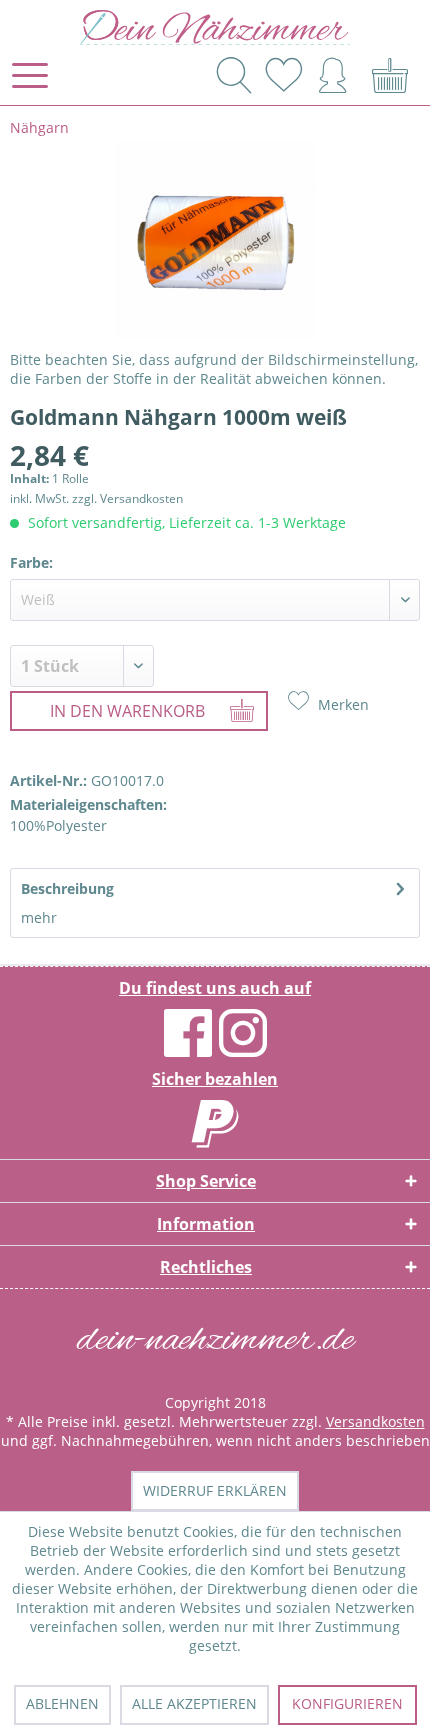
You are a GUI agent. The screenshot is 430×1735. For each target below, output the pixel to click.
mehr (39, 917)
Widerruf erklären (215, 1490)
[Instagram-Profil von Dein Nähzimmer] (243, 1048)
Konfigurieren (347, 1703)
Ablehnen (62, 1703)
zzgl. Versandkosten (127, 498)
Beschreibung (67, 888)
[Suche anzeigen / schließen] (231, 75)
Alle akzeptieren (194, 1703)
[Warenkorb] (392, 73)
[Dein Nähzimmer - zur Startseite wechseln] (215, 27)
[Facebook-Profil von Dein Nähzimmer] (188, 1048)
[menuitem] (29, 75)
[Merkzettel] (283, 73)
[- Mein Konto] (334, 73)
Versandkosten (375, 1421)
